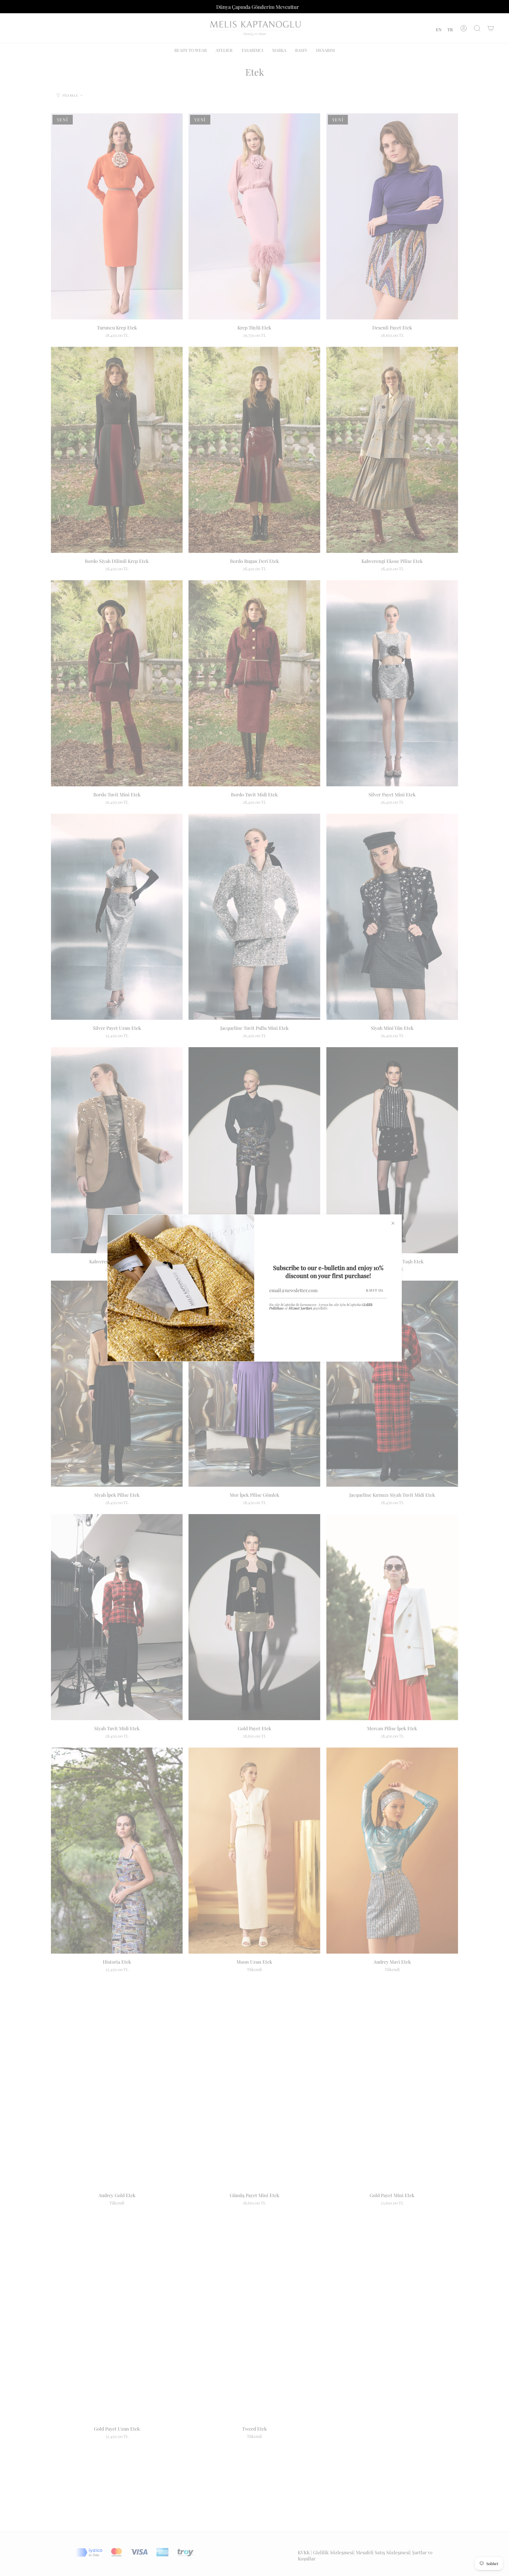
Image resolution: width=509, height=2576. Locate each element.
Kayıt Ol (375, 1290)
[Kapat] (393, 1223)
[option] (439, 30)
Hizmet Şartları (300, 1308)
